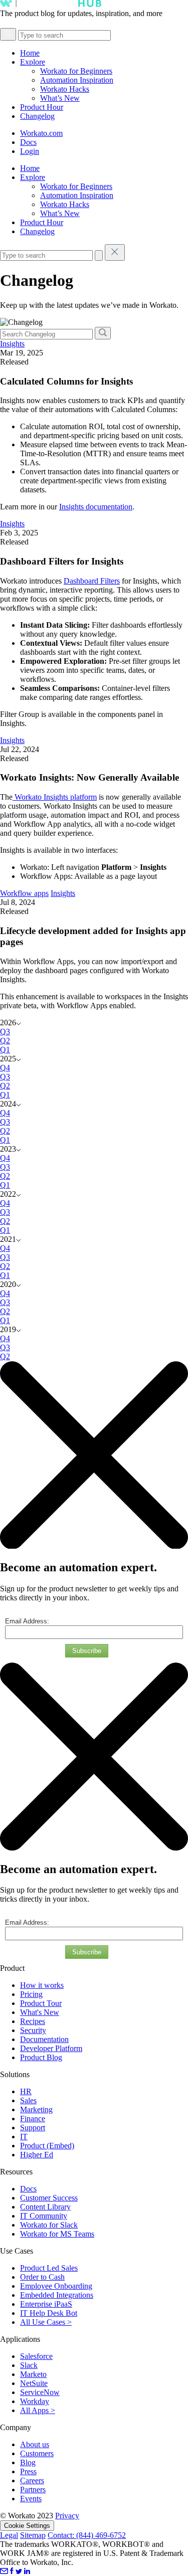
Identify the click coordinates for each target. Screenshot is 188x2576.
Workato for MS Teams (57, 2234)
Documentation (44, 2039)
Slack (29, 2365)
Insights (12, 344)
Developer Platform (51, 2048)
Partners (33, 2490)
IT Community (44, 2216)
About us (35, 2444)
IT (24, 2137)
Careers (32, 2480)
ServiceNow (40, 2392)
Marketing (36, 2109)
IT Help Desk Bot (49, 2313)
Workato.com (41, 133)
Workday (35, 2401)
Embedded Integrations (57, 2295)
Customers (37, 2453)
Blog (28, 2462)
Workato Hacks (65, 89)
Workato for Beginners (76, 71)
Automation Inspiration (77, 80)
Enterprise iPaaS (46, 2304)
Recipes (33, 2021)
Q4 (5, 1068)
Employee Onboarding (56, 2286)
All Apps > (38, 2410)
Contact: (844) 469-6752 (87, 2535)
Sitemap (33, 2535)
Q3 (5, 1032)
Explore (33, 62)
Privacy (67, 2516)
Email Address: (27, 1621)
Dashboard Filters (92, 581)
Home (30, 53)
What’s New (60, 98)
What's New (40, 2012)
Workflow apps (24, 893)
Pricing (31, 1994)
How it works (42, 1985)
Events (31, 2499)
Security (33, 2030)
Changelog (37, 116)
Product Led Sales (49, 2268)
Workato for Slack (49, 2225)
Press (28, 2471)
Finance (33, 2119)
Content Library (45, 2207)
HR (26, 2091)
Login (30, 151)
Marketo (33, 2374)
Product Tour (41, 2003)
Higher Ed (37, 2155)
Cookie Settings (27, 2526)
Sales (28, 2100)
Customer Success (49, 2198)
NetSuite (34, 2383)
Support (33, 2128)
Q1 (5, 1050)
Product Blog (41, 2057)
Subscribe (87, 1651)
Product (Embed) (47, 2146)
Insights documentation (96, 507)
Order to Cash (42, 2277)
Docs (28, 142)
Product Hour (42, 107)
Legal (9, 2535)
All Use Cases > (46, 2322)
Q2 (5, 1041)
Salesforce (36, 2356)
